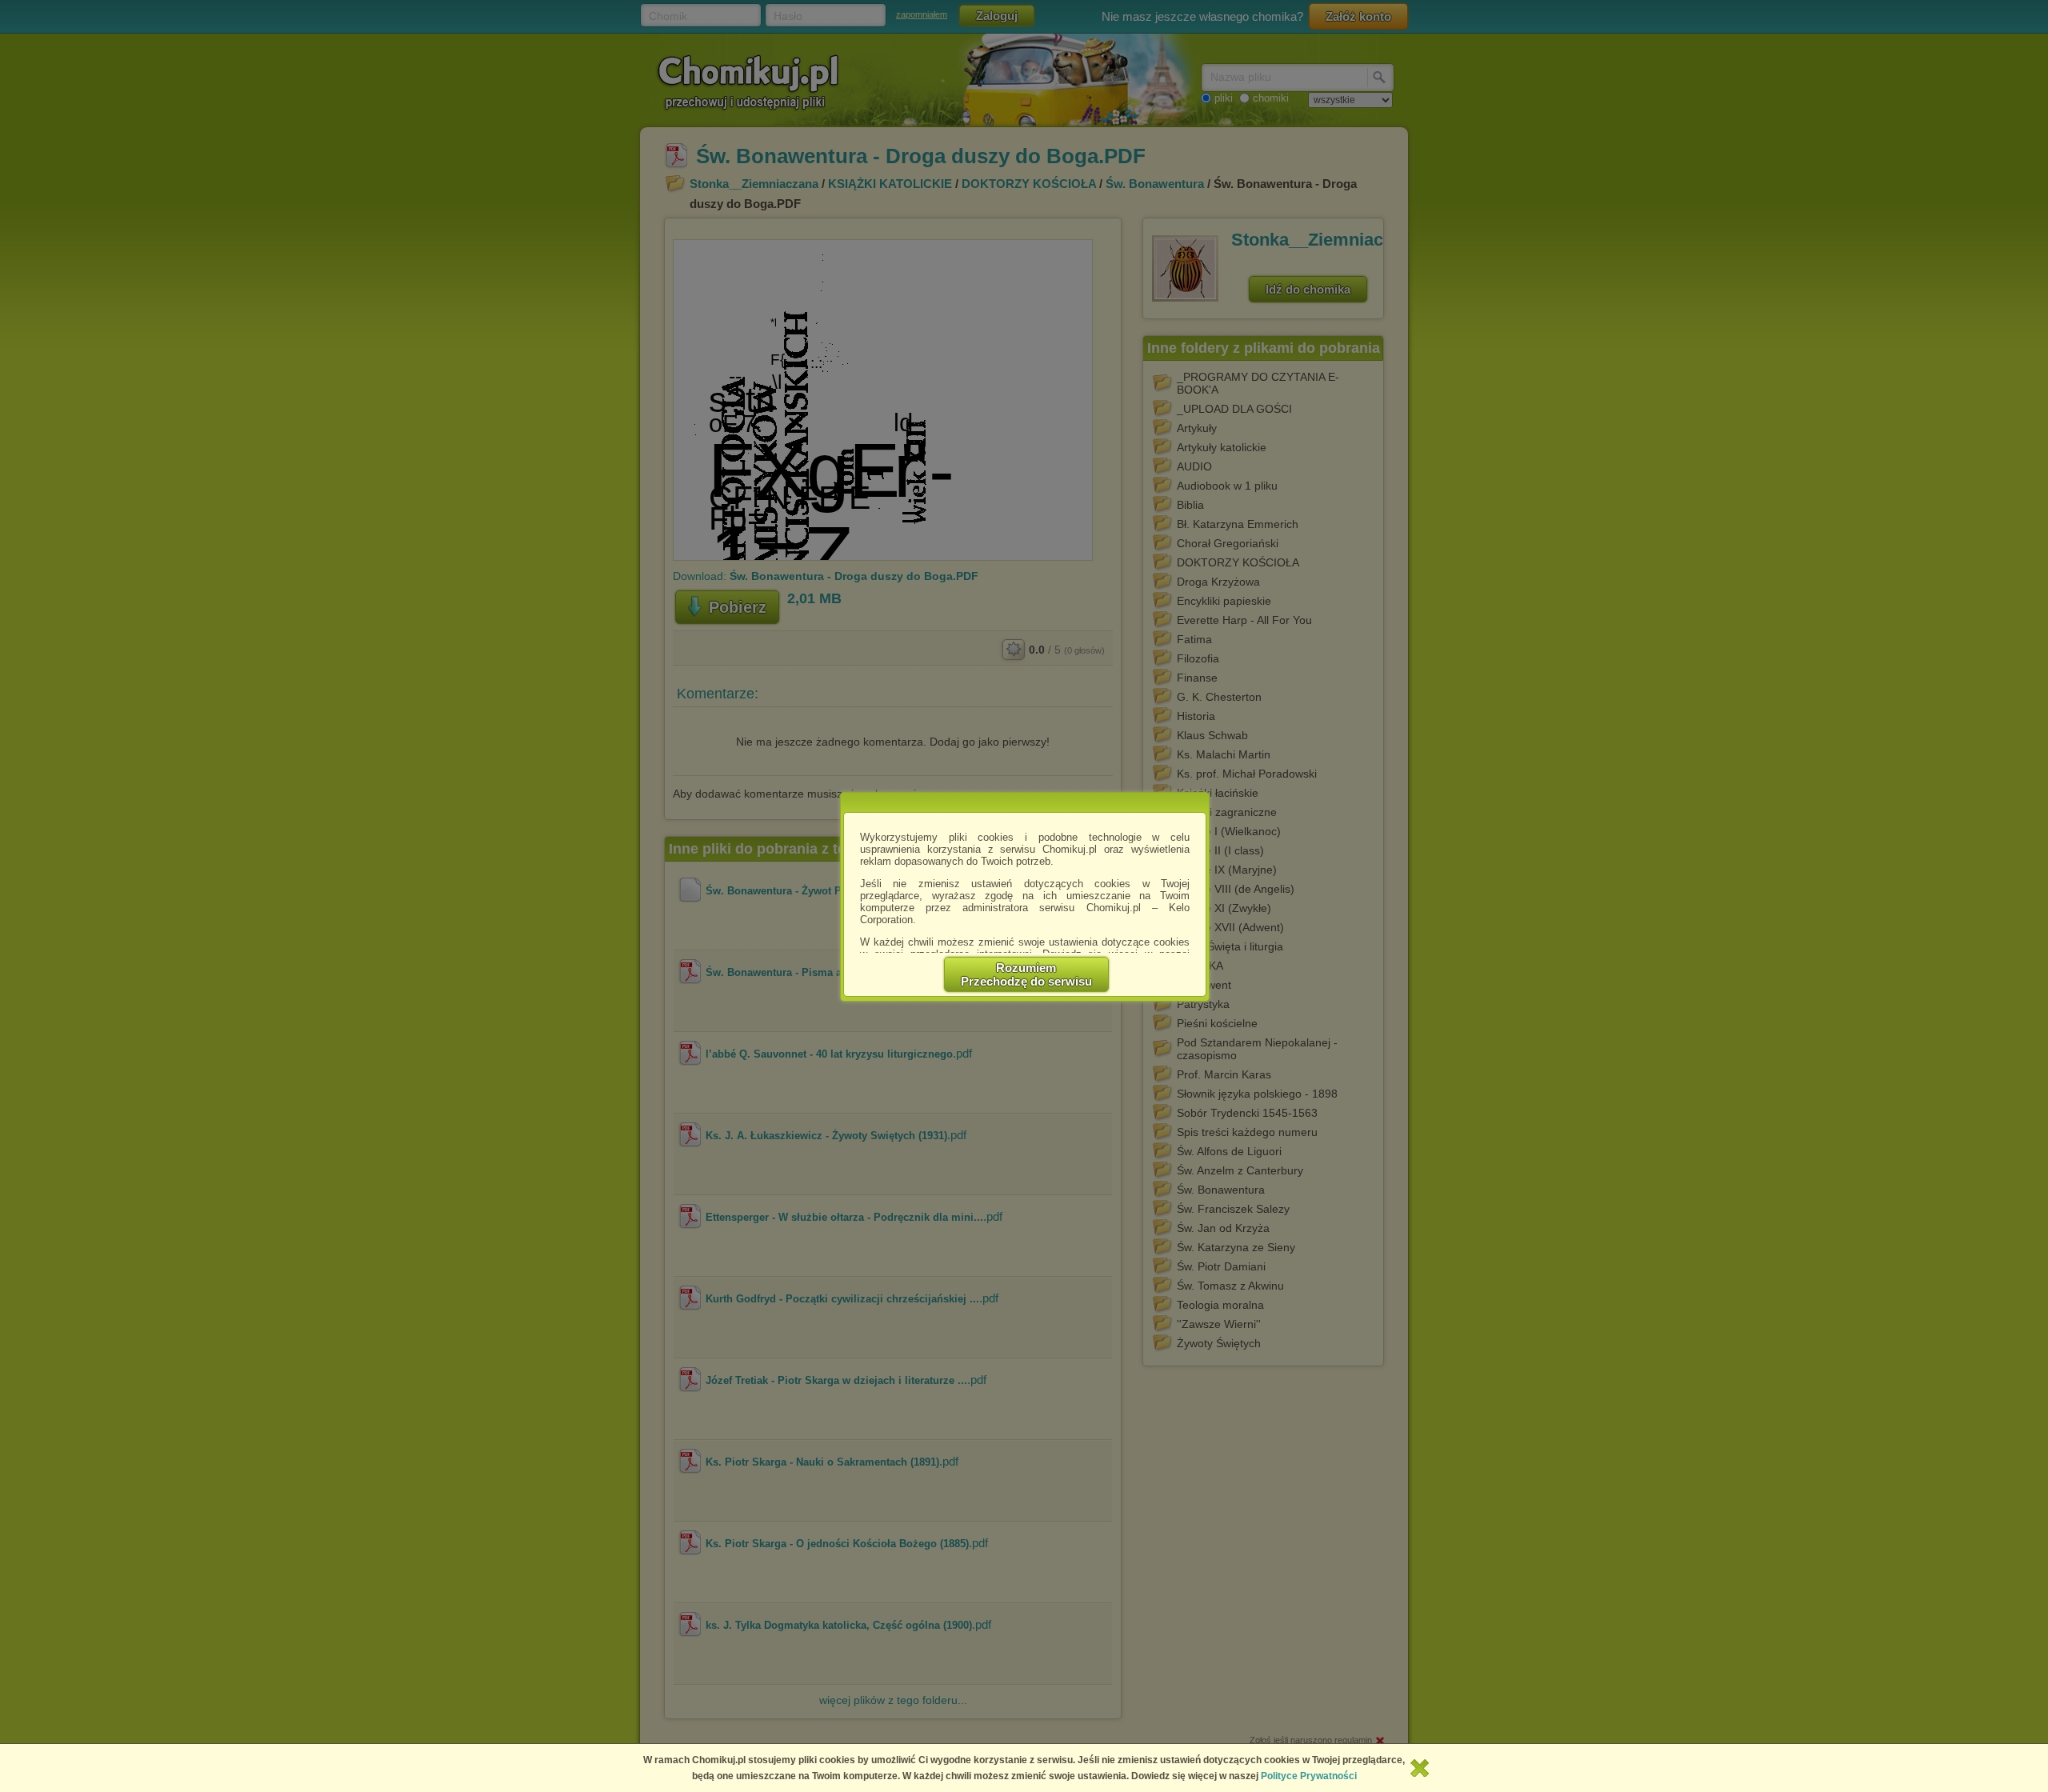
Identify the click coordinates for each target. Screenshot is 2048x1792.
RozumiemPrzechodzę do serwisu (1026, 974)
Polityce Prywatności (1309, 1776)
